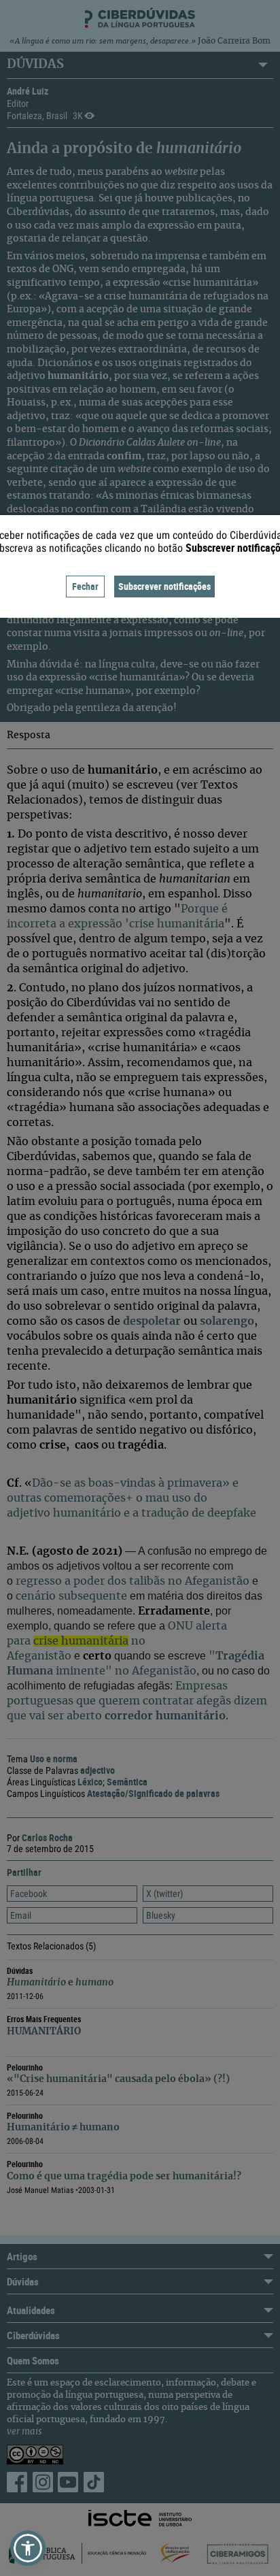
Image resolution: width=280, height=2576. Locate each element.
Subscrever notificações (164, 586)
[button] (28, 2548)
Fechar (85, 586)
